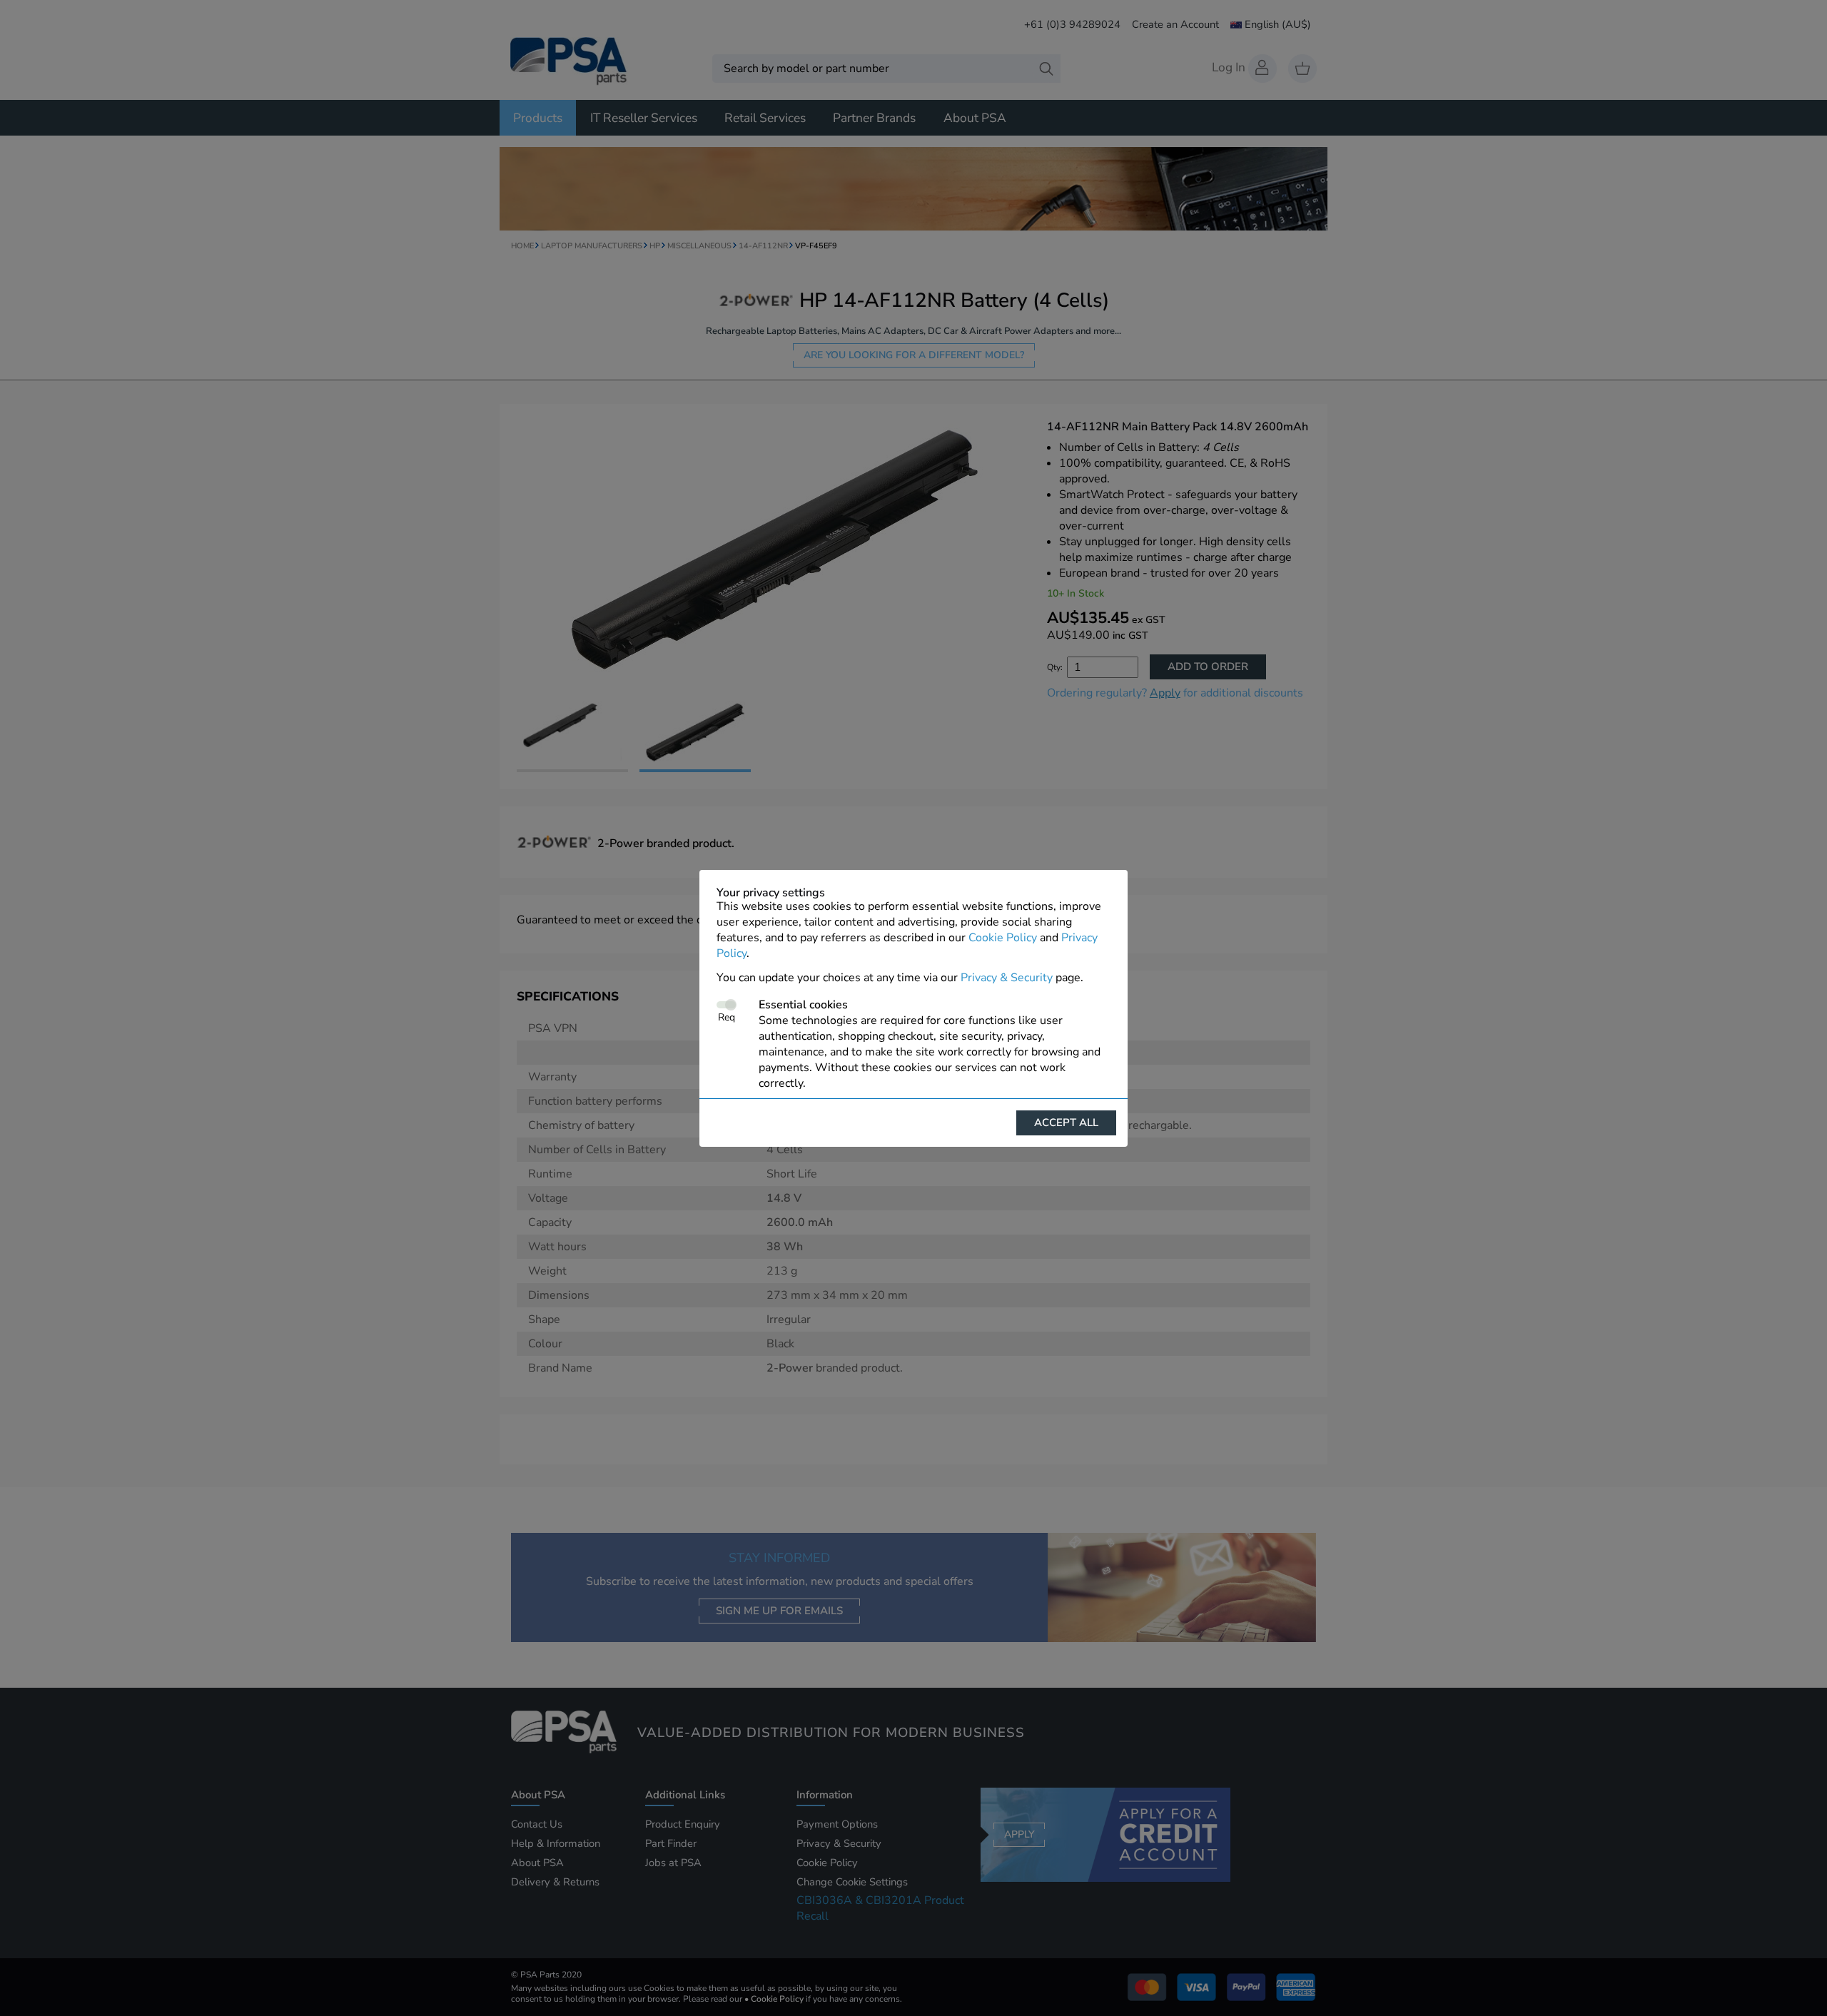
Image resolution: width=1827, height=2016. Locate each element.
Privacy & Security (1007, 978)
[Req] (726, 1005)
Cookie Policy (1003, 938)
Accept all (1066, 1123)
